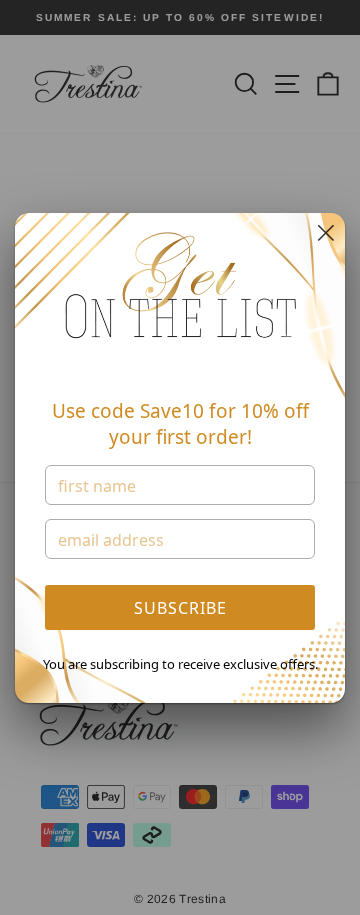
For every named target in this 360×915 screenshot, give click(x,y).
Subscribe (180, 608)
